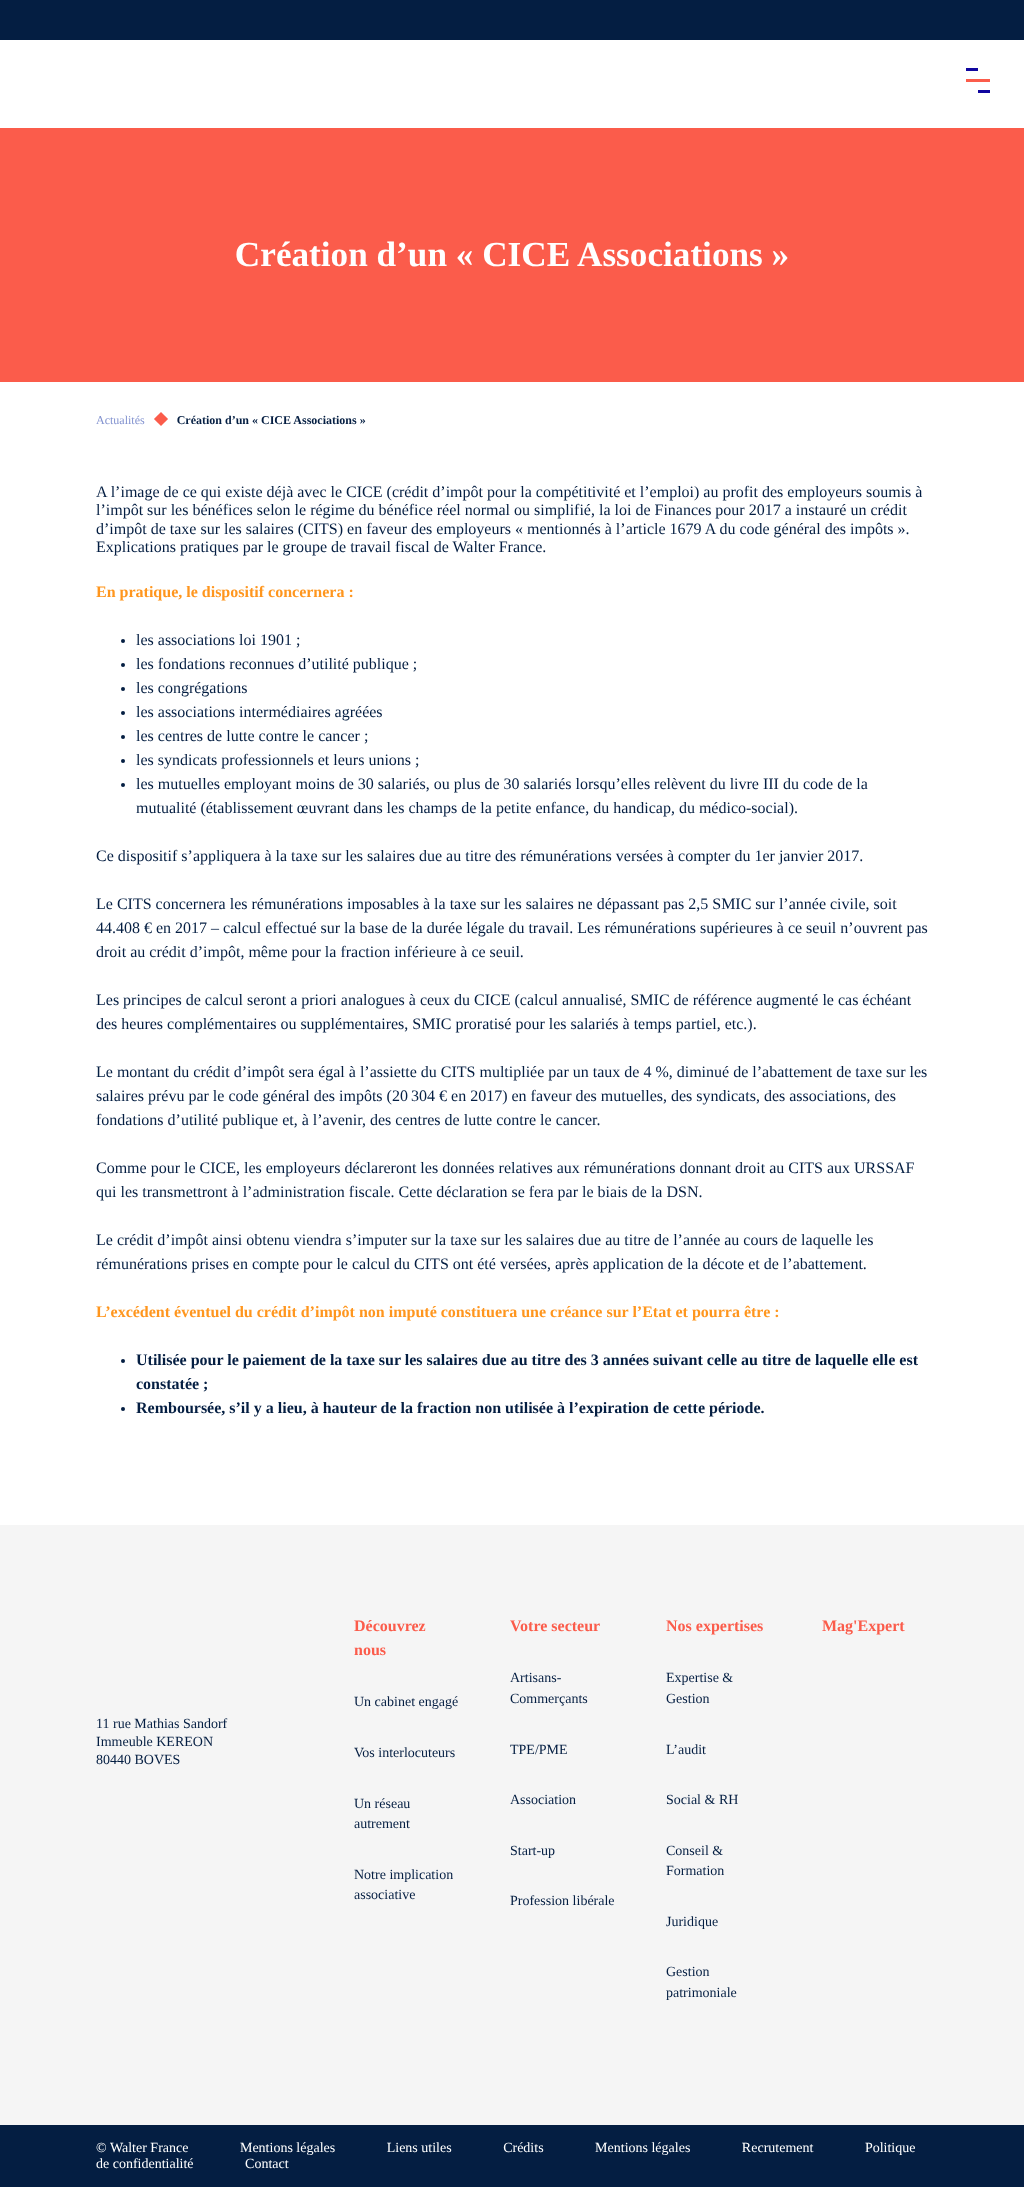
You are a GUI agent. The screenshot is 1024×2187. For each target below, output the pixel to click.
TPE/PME (539, 1750)
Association (543, 1800)
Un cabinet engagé (406, 1702)
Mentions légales (287, 2148)
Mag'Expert (863, 1626)
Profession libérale (562, 1901)
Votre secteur (555, 1626)
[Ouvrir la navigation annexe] (32, 20)
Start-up (532, 1851)
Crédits (523, 2148)
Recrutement (778, 2148)
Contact (267, 2164)
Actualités (120, 420)
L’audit (686, 1750)
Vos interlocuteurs (404, 1753)
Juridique (692, 1922)
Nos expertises (714, 1626)
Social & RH (702, 1800)
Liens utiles (419, 2148)
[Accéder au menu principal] (978, 80)
